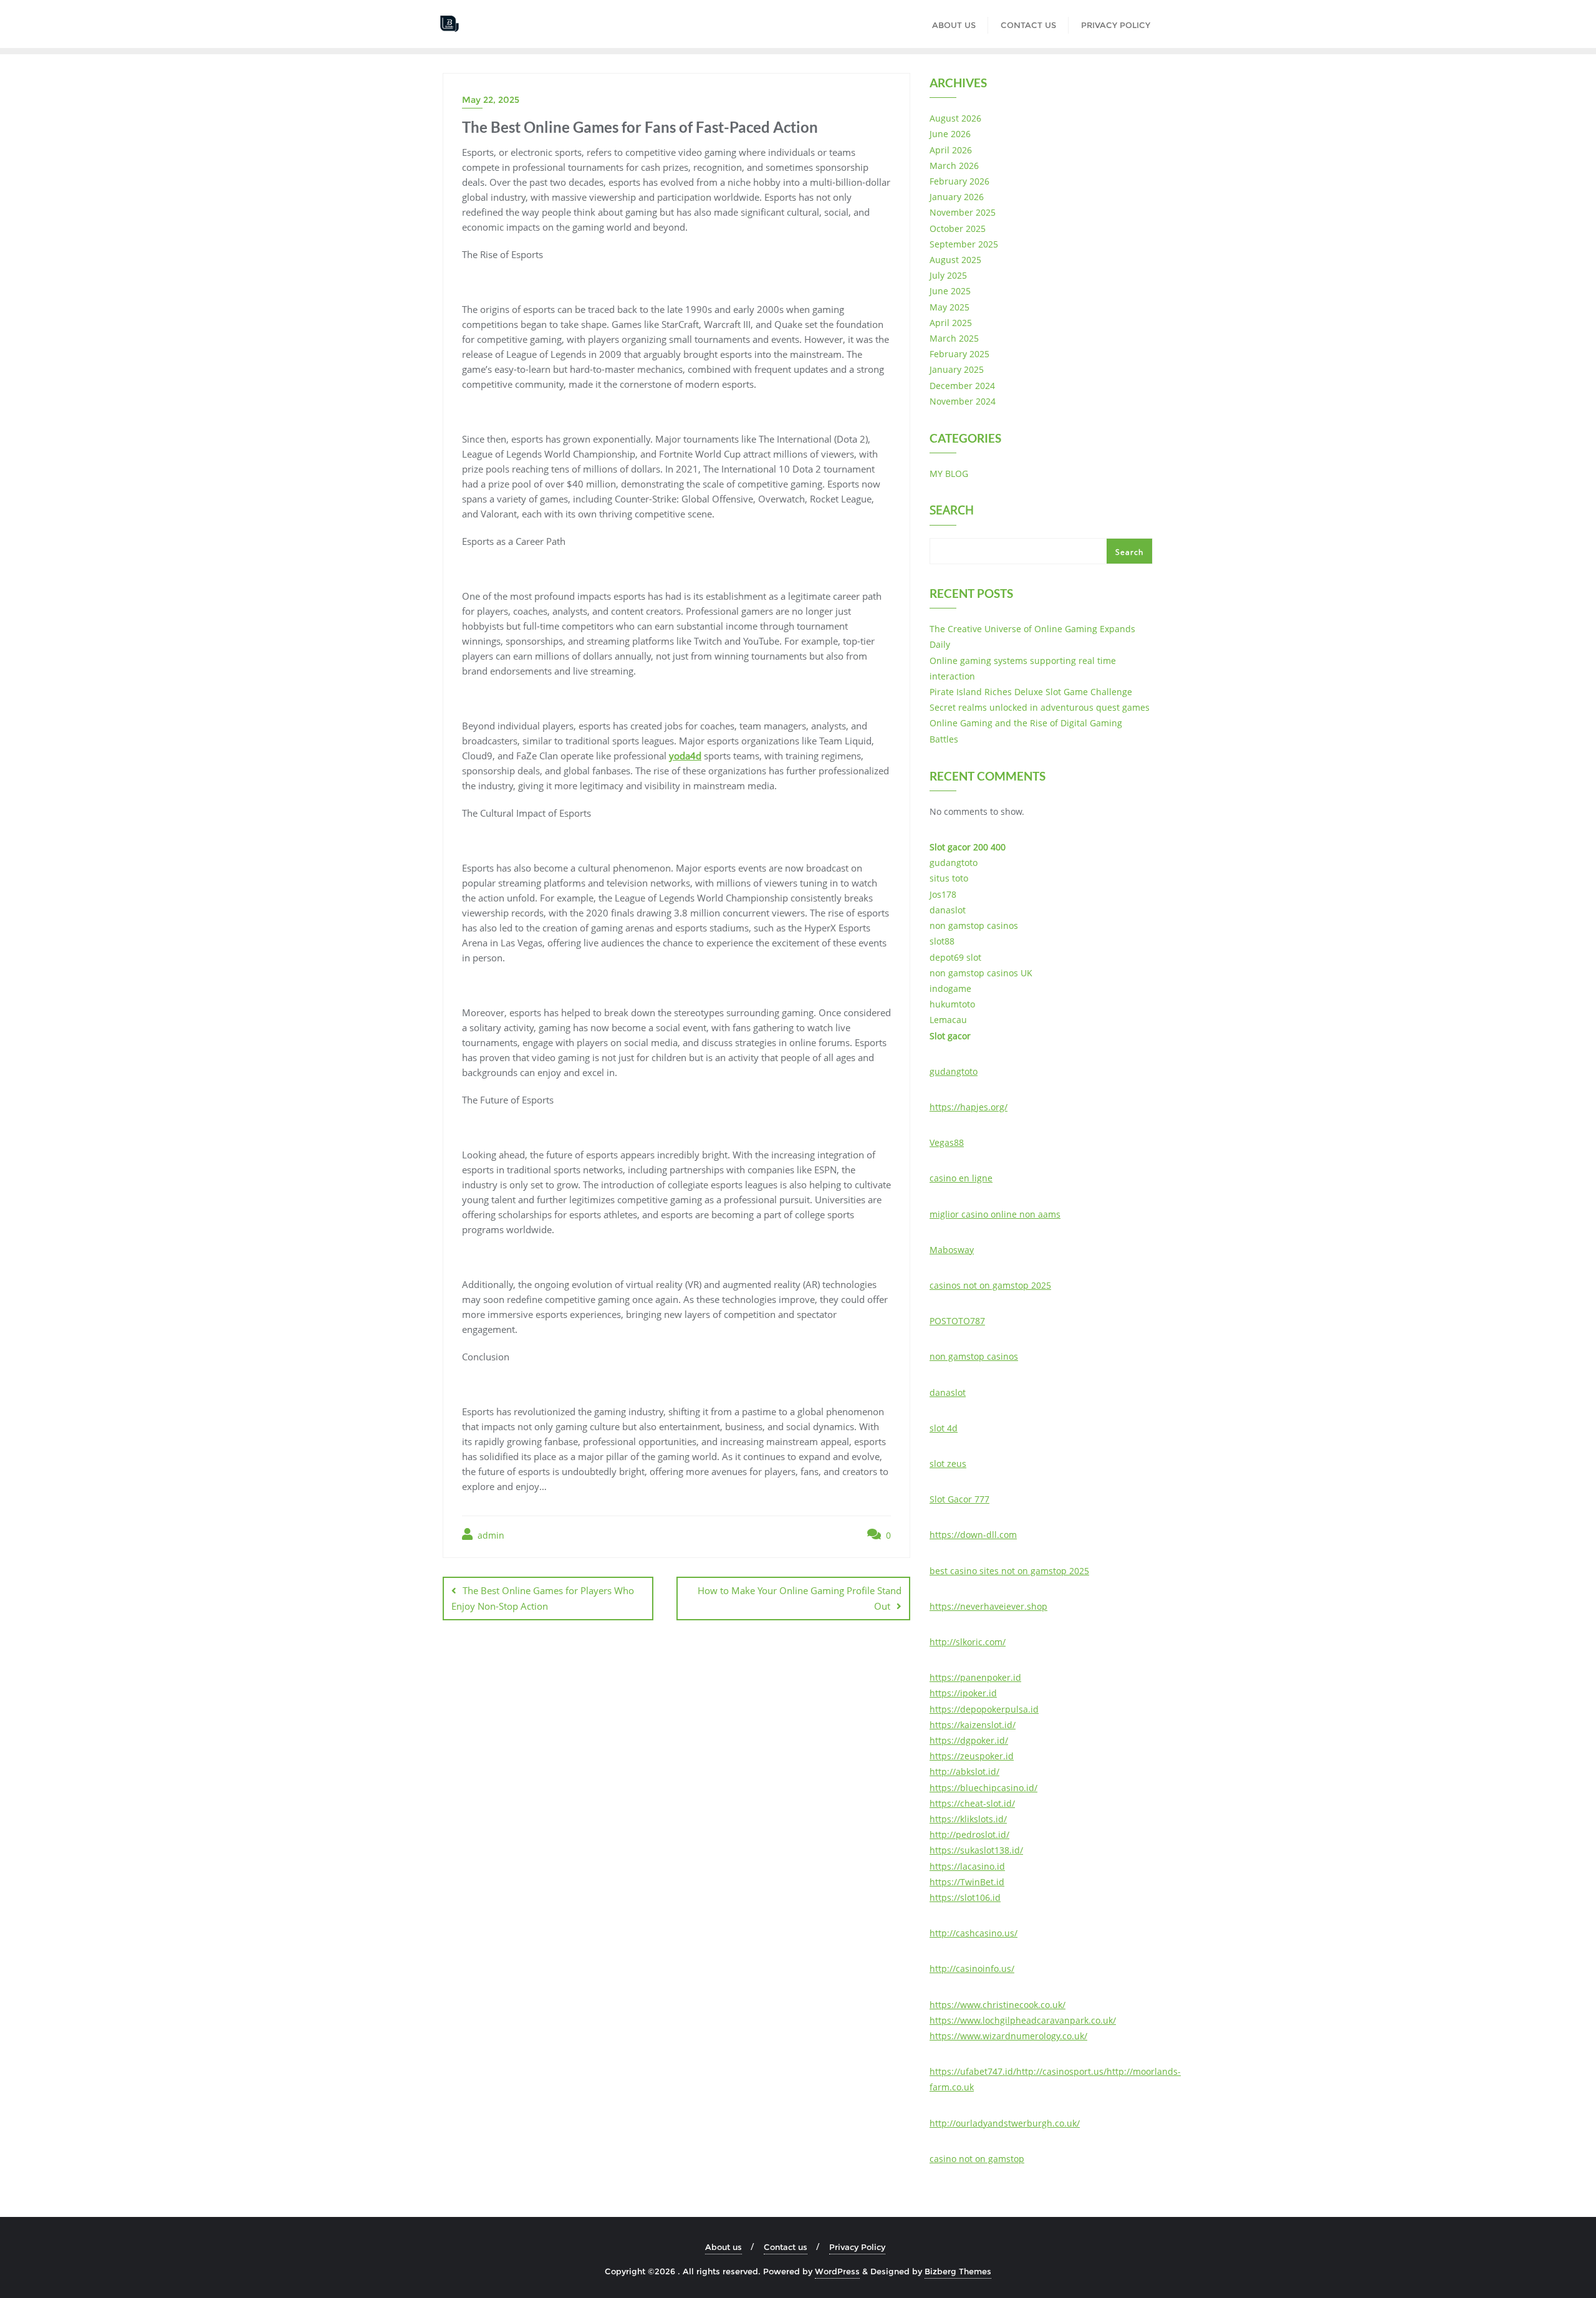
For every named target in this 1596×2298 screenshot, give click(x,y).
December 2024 (962, 386)
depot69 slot (955, 957)
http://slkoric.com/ (968, 1642)
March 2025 (954, 338)
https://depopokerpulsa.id (984, 1709)
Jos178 (943, 894)
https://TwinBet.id (967, 1882)
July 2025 (948, 275)
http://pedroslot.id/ (969, 1834)
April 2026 (951, 150)
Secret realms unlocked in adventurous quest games (1040, 707)
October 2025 (958, 228)
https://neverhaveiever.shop (988, 1606)
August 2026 (955, 118)
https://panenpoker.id (975, 1677)
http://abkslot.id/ (964, 1772)
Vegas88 (947, 1142)
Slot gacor (950, 1036)
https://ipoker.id (963, 1693)
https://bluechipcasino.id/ (983, 1788)
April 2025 (951, 323)
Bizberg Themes (958, 2271)
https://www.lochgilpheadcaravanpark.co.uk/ (1023, 2020)
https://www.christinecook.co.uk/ (997, 2005)
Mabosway (952, 1250)
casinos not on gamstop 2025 (990, 1285)
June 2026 (950, 134)
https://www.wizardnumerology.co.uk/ (1008, 2036)
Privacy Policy (857, 2247)
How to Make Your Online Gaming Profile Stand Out (800, 1598)
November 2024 (963, 401)
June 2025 (950, 291)
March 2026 (954, 166)
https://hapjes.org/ (969, 1107)
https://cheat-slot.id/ (972, 1803)
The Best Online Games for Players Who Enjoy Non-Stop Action (543, 1598)
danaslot (948, 910)
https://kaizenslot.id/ (973, 1725)
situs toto (949, 878)
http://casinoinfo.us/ (972, 1969)
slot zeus (948, 1464)
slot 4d (944, 1428)
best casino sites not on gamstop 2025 (1009, 1571)
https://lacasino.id (967, 1866)
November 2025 (963, 212)
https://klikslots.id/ (968, 1819)
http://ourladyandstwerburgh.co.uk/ (1005, 2123)
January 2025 (957, 369)
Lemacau (948, 1020)
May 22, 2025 (491, 100)
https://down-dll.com (973, 1535)
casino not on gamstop (977, 2159)
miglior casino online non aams (995, 1214)
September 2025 (964, 244)
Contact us (786, 2247)
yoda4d (685, 756)
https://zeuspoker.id (972, 1756)
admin (490, 1535)
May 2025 (949, 307)
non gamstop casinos (974, 925)
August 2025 (955, 260)
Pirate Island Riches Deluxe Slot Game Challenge (1031, 692)
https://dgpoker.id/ (969, 1740)
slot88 (942, 941)
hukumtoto (952, 1004)
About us (723, 2247)
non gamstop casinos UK (981, 973)
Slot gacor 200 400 (968, 847)
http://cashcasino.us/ (973, 1933)
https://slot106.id (965, 1897)
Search (952, 511)
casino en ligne (961, 1178)
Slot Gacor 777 (959, 1499)
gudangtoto (954, 863)
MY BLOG (949, 474)
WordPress (837, 2271)
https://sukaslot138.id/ (976, 1850)
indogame (950, 988)
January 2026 (957, 197)
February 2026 (959, 181)
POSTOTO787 (957, 1321)
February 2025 (959, 354)
